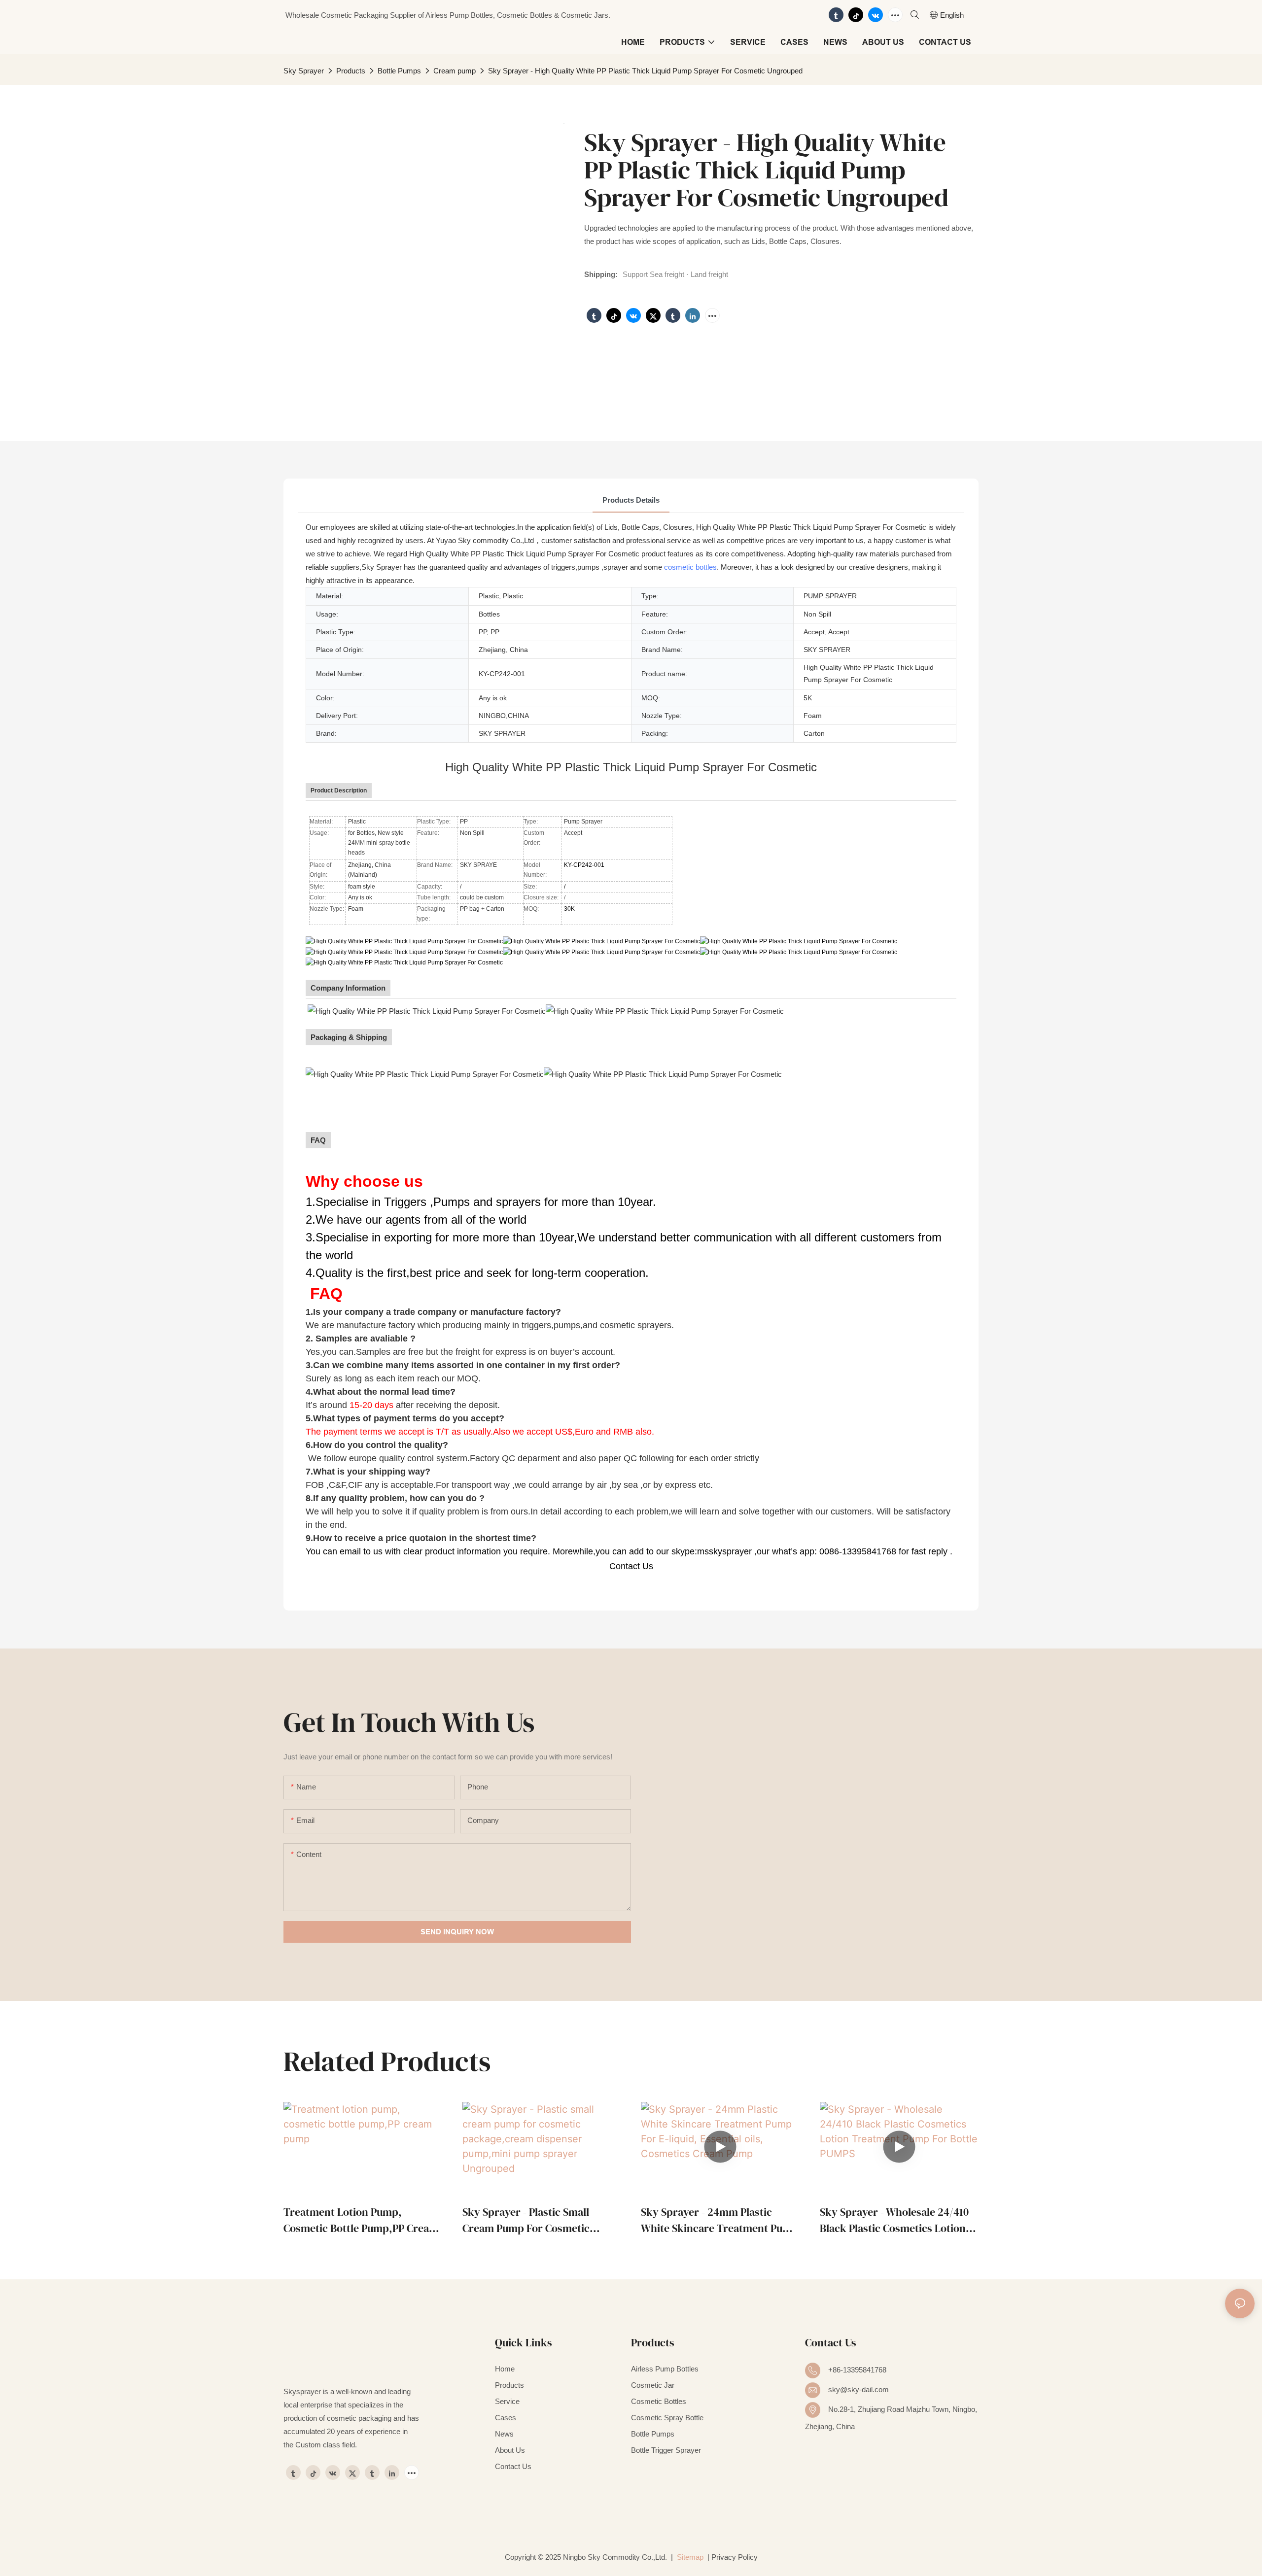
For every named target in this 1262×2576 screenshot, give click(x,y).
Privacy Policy (735, 2557)
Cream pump (455, 71)
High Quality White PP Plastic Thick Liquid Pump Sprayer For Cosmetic (631, 767)
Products (351, 71)
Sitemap (689, 2557)
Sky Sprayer (304, 71)
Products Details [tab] (631, 500)
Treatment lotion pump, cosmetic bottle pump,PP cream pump (361, 2220)
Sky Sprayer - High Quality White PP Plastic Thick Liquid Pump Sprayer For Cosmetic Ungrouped (645, 71)
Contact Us (631, 1566)
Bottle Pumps (399, 71)
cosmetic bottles (690, 567)
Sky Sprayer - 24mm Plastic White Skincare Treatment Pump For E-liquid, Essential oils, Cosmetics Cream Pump (719, 2220)
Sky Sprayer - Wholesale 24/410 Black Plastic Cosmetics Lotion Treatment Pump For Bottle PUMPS (894, 2220)
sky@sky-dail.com (859, 2389)
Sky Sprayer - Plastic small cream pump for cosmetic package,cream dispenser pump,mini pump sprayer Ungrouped (526, 2220)
